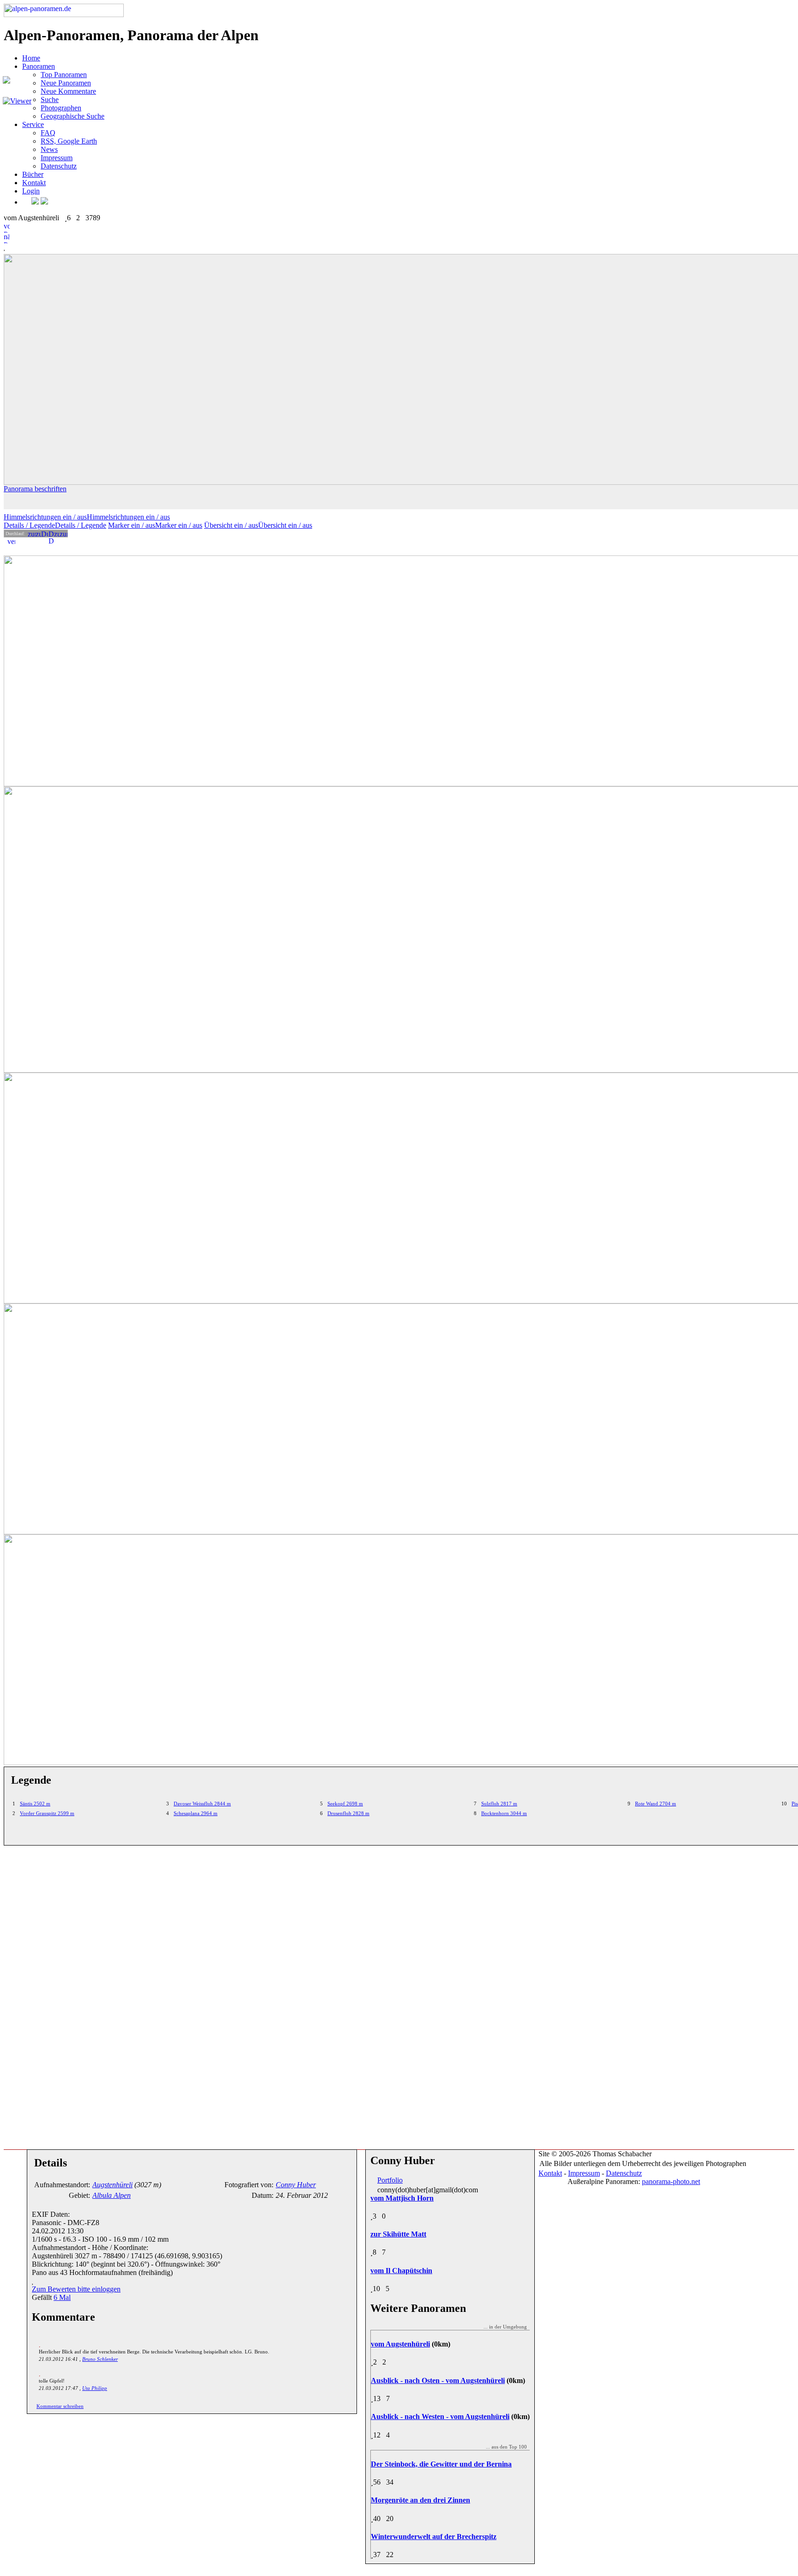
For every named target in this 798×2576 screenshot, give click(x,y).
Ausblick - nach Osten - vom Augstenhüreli (438, 2380)
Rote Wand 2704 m (656, 1804)
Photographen (61, 108)
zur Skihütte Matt (398, 2234)
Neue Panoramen (66, 83)
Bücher (33, 174)
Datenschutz (59, 166)
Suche (50, 100)
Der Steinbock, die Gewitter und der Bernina (441, 2464)
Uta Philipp (95, 2388)
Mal (62, 2297)
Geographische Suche (73, 116)
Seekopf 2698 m (345, 1804)
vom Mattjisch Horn (402, 2198)
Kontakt (34, 183)
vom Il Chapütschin (401, 2271)
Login (31, 191)
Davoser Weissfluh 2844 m (202, 1804)
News (49, 149)
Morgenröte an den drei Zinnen (420, 2500)
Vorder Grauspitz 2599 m (47, 1813)
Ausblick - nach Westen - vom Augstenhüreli (440, 2416)
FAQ (48, 133)
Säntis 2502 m (35, 1804)
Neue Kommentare (68, 91)
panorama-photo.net (671, 2181)
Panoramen (39, 66)
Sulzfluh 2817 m (499, 1804)
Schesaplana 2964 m (196, 1813)
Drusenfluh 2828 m (348, 1813)
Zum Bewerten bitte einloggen (76, 2289)
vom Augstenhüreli (400, 2344)
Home (31, 58)
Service (33, 124)
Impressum (57, 158)
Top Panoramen (64, 75)
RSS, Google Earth (69, 141)
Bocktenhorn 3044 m (504, 1813)
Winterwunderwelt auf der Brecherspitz (434, 2537)
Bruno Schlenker (100, 2359)
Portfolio (390, 2180)
